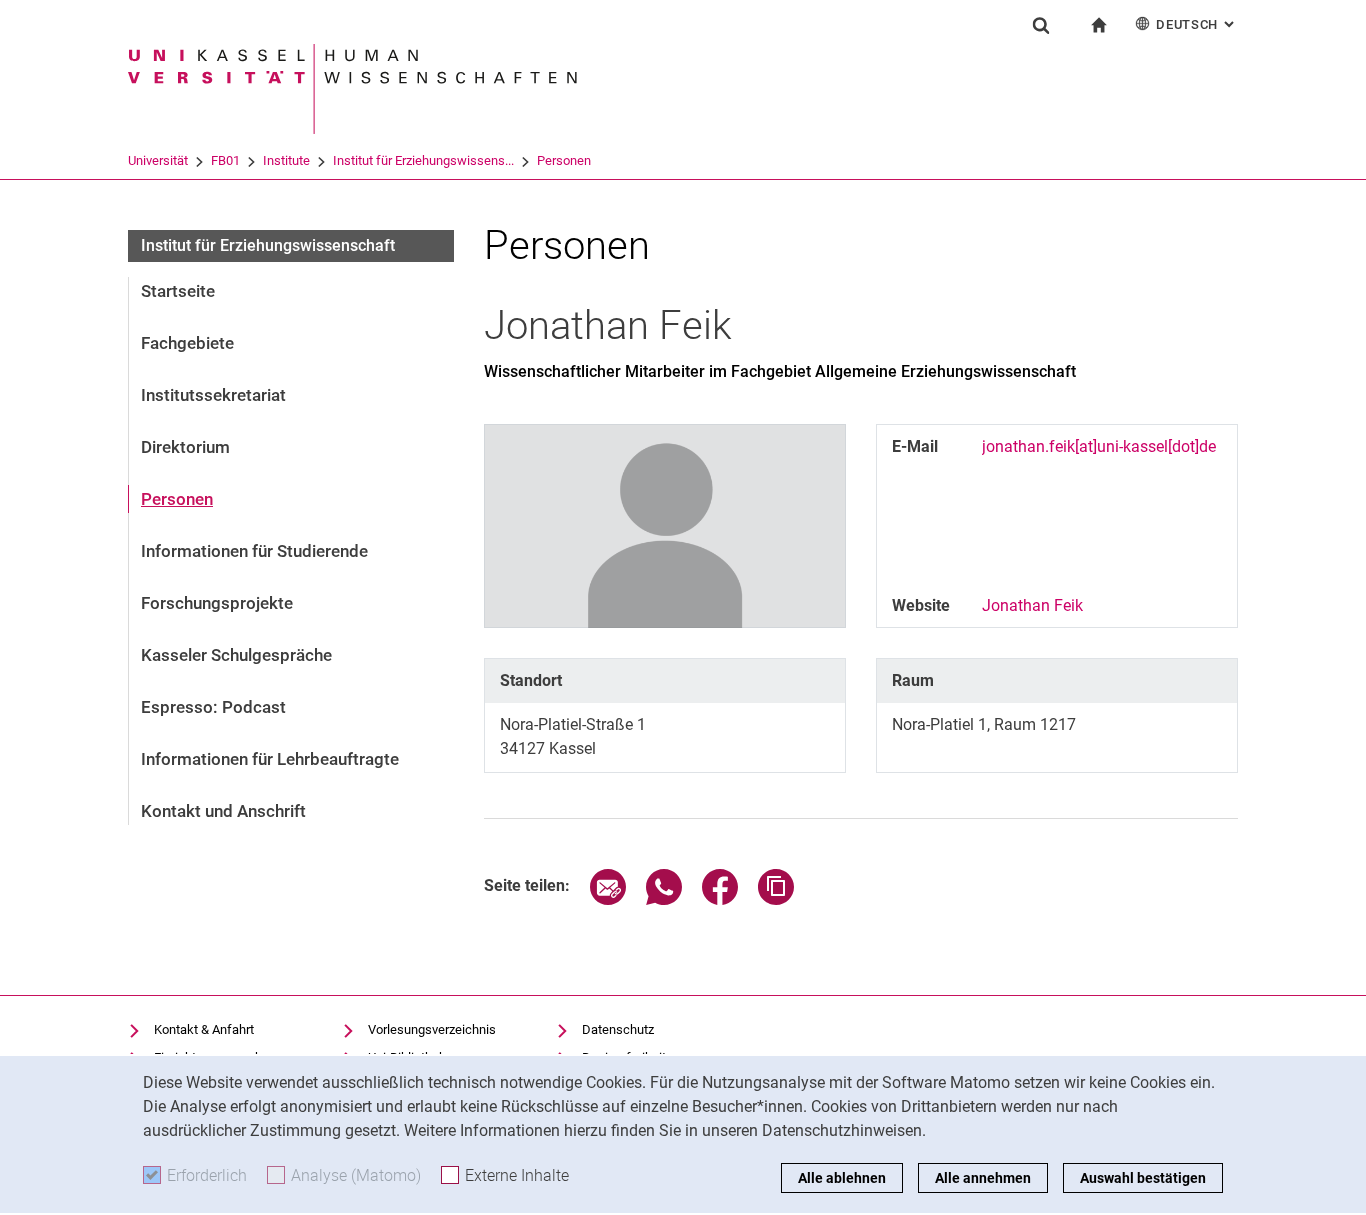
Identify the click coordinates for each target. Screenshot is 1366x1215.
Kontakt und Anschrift (223, 811)
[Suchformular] (1041, 25)
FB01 (225, 160)
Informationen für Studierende (254, 551)
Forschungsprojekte (217, 603)
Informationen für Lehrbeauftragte (270, 759)
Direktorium (185, 447)
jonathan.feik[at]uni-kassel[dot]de (1099, 446)
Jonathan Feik (1032, 605)
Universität (158, 160)
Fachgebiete (187, 343)
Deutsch (1197, 24)
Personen (564, 160)
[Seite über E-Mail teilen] (608, 899)
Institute (286, 160)
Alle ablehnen (842, 1178)
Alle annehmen (983, 1178)
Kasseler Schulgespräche (236, 655)
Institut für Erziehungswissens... (423, 160)
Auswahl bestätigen (1143, 1178)
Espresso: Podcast (213, 707)
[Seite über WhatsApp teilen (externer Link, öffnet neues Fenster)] (664, 899)
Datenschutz (618, 1029)
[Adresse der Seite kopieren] (776, 899)
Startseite (178, 291)
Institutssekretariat (213, 395)
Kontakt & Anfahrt (204, 1029)
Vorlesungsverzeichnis (432, 1029)
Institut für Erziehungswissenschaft (268, 245)
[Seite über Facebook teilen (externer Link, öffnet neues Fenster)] (720, 899)
